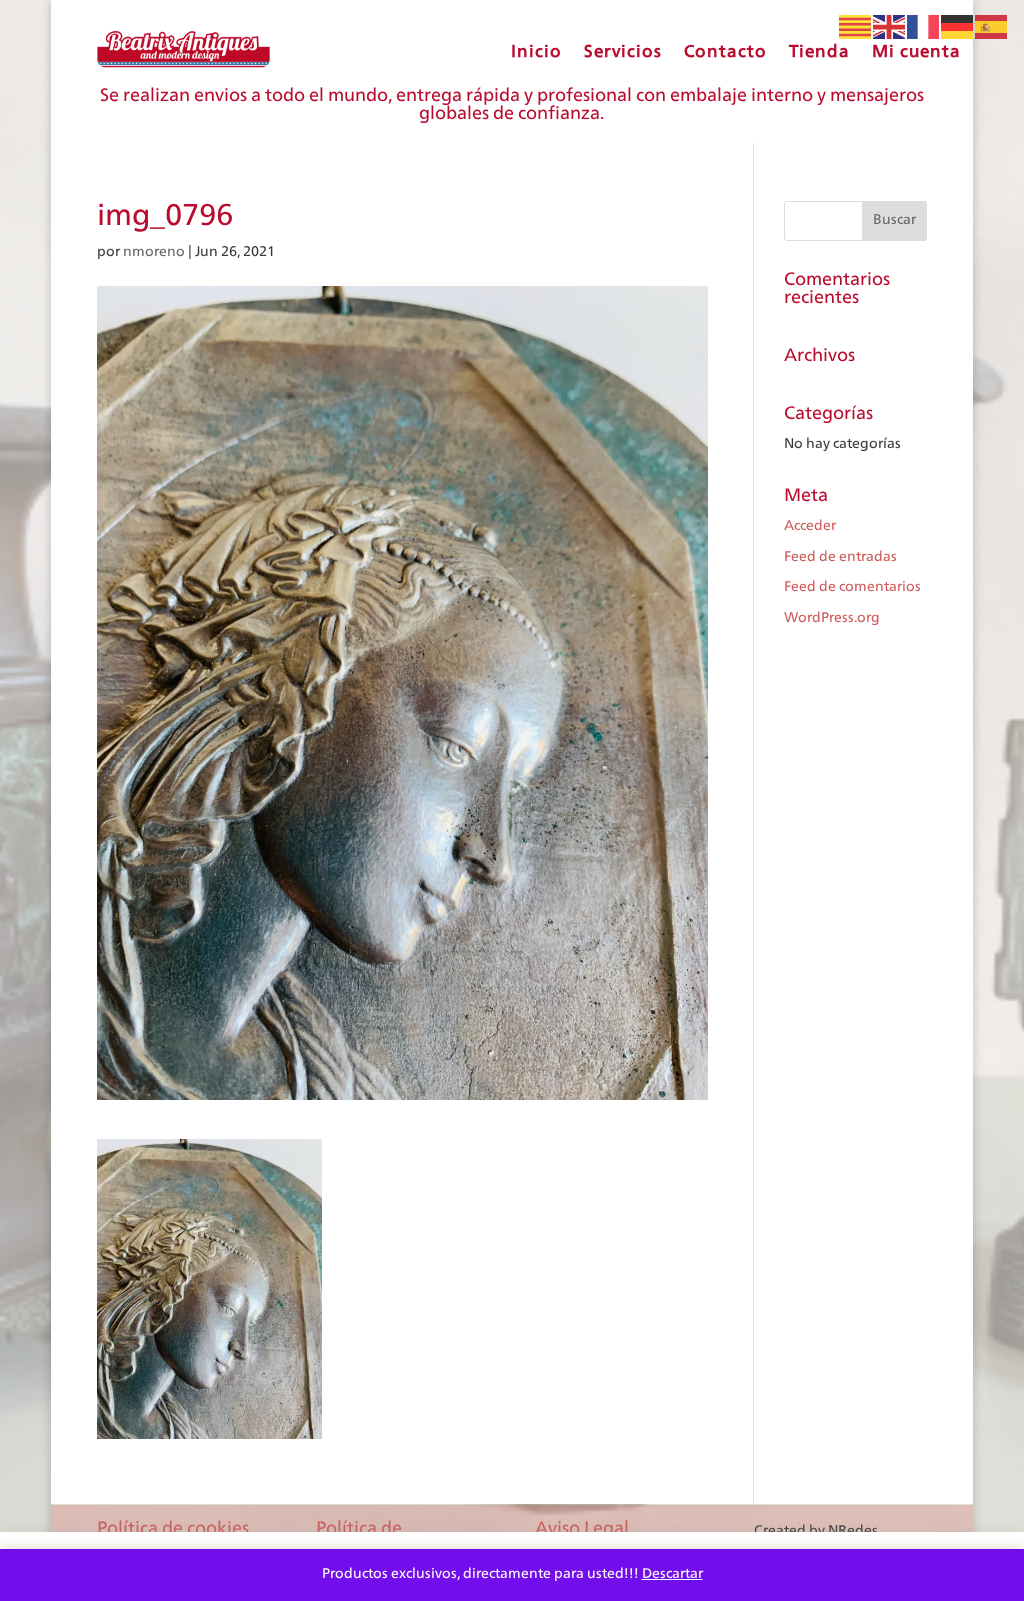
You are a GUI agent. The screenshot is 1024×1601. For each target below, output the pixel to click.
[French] (924, 27)
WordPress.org (832, 618)
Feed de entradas (840, 557)
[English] (890, 27)
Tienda (819, 51)
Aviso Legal (582, 1529)
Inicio (536, 51)
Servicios (623, 51)
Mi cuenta (916, 51)
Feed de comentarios (852, 587)
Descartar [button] (672, 1574)
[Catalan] (856, 27)
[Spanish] (992, 27)
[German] (958, 27)
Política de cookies (173, 1529)
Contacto (725, 51)
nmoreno (154, 252)
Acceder (810, 526)
